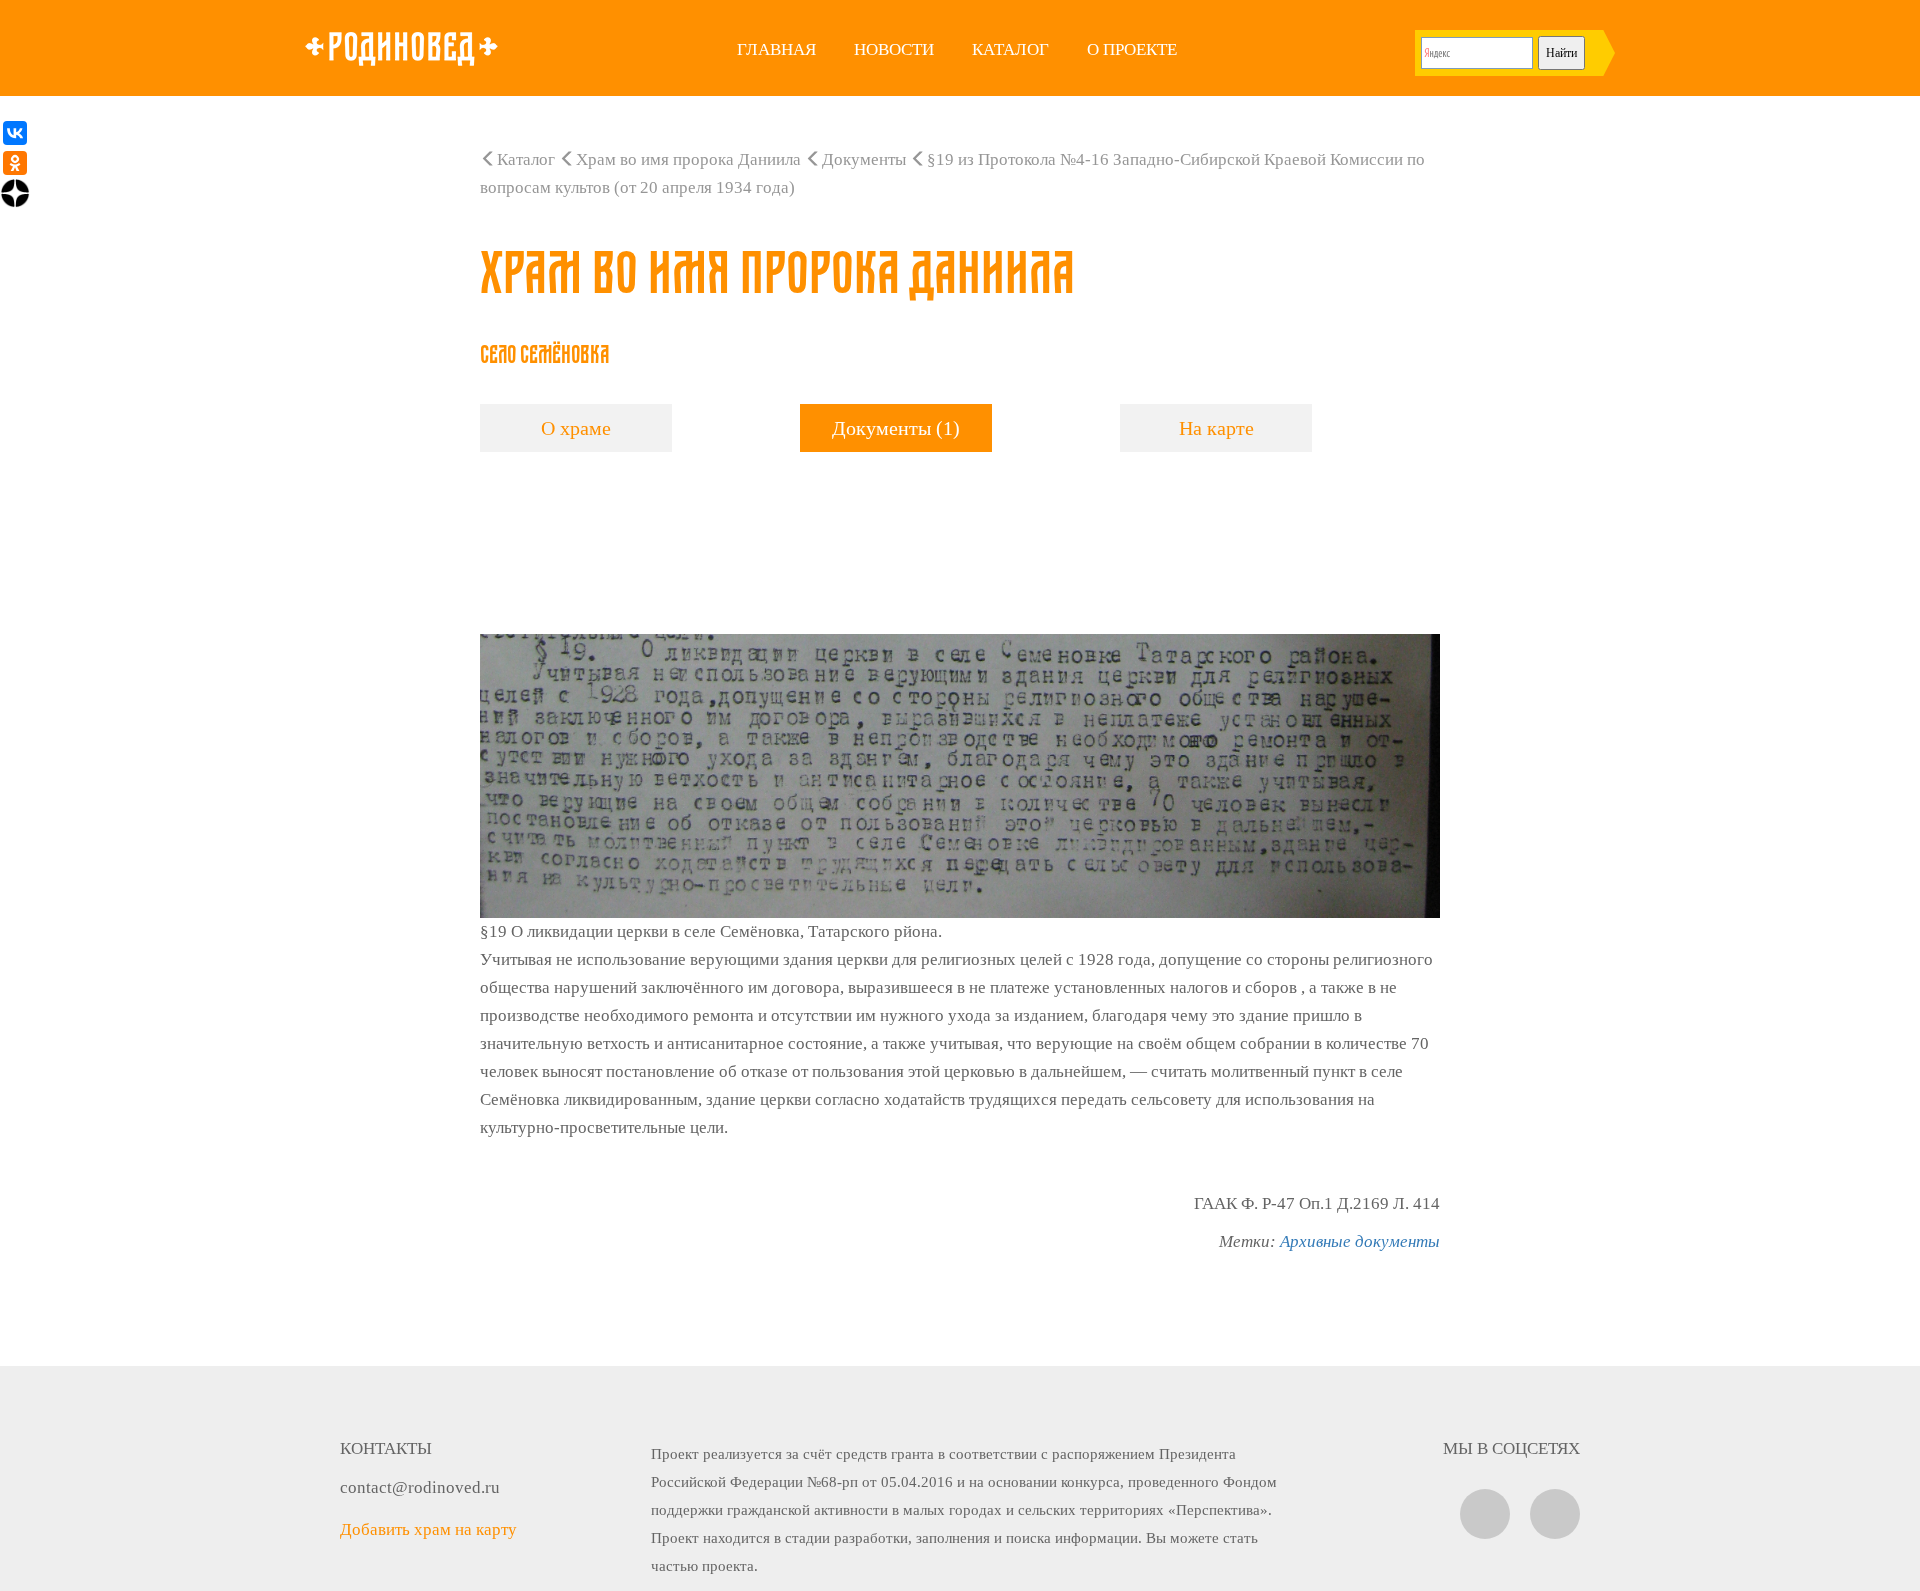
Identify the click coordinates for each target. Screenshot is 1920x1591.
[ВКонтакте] (15, 133)
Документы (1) (896, 428)
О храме (576, 428)
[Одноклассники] (15, 163)
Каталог (1010, 49)
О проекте (1132, 49)
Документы (864, 159)
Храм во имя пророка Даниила (688, 159)
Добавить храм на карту (428, 1529)
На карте (1216, 428)
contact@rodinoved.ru (420, 1487)
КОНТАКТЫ (386, 1448)
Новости (894, 49)
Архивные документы (1360, 1241)
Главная (776, 49)
